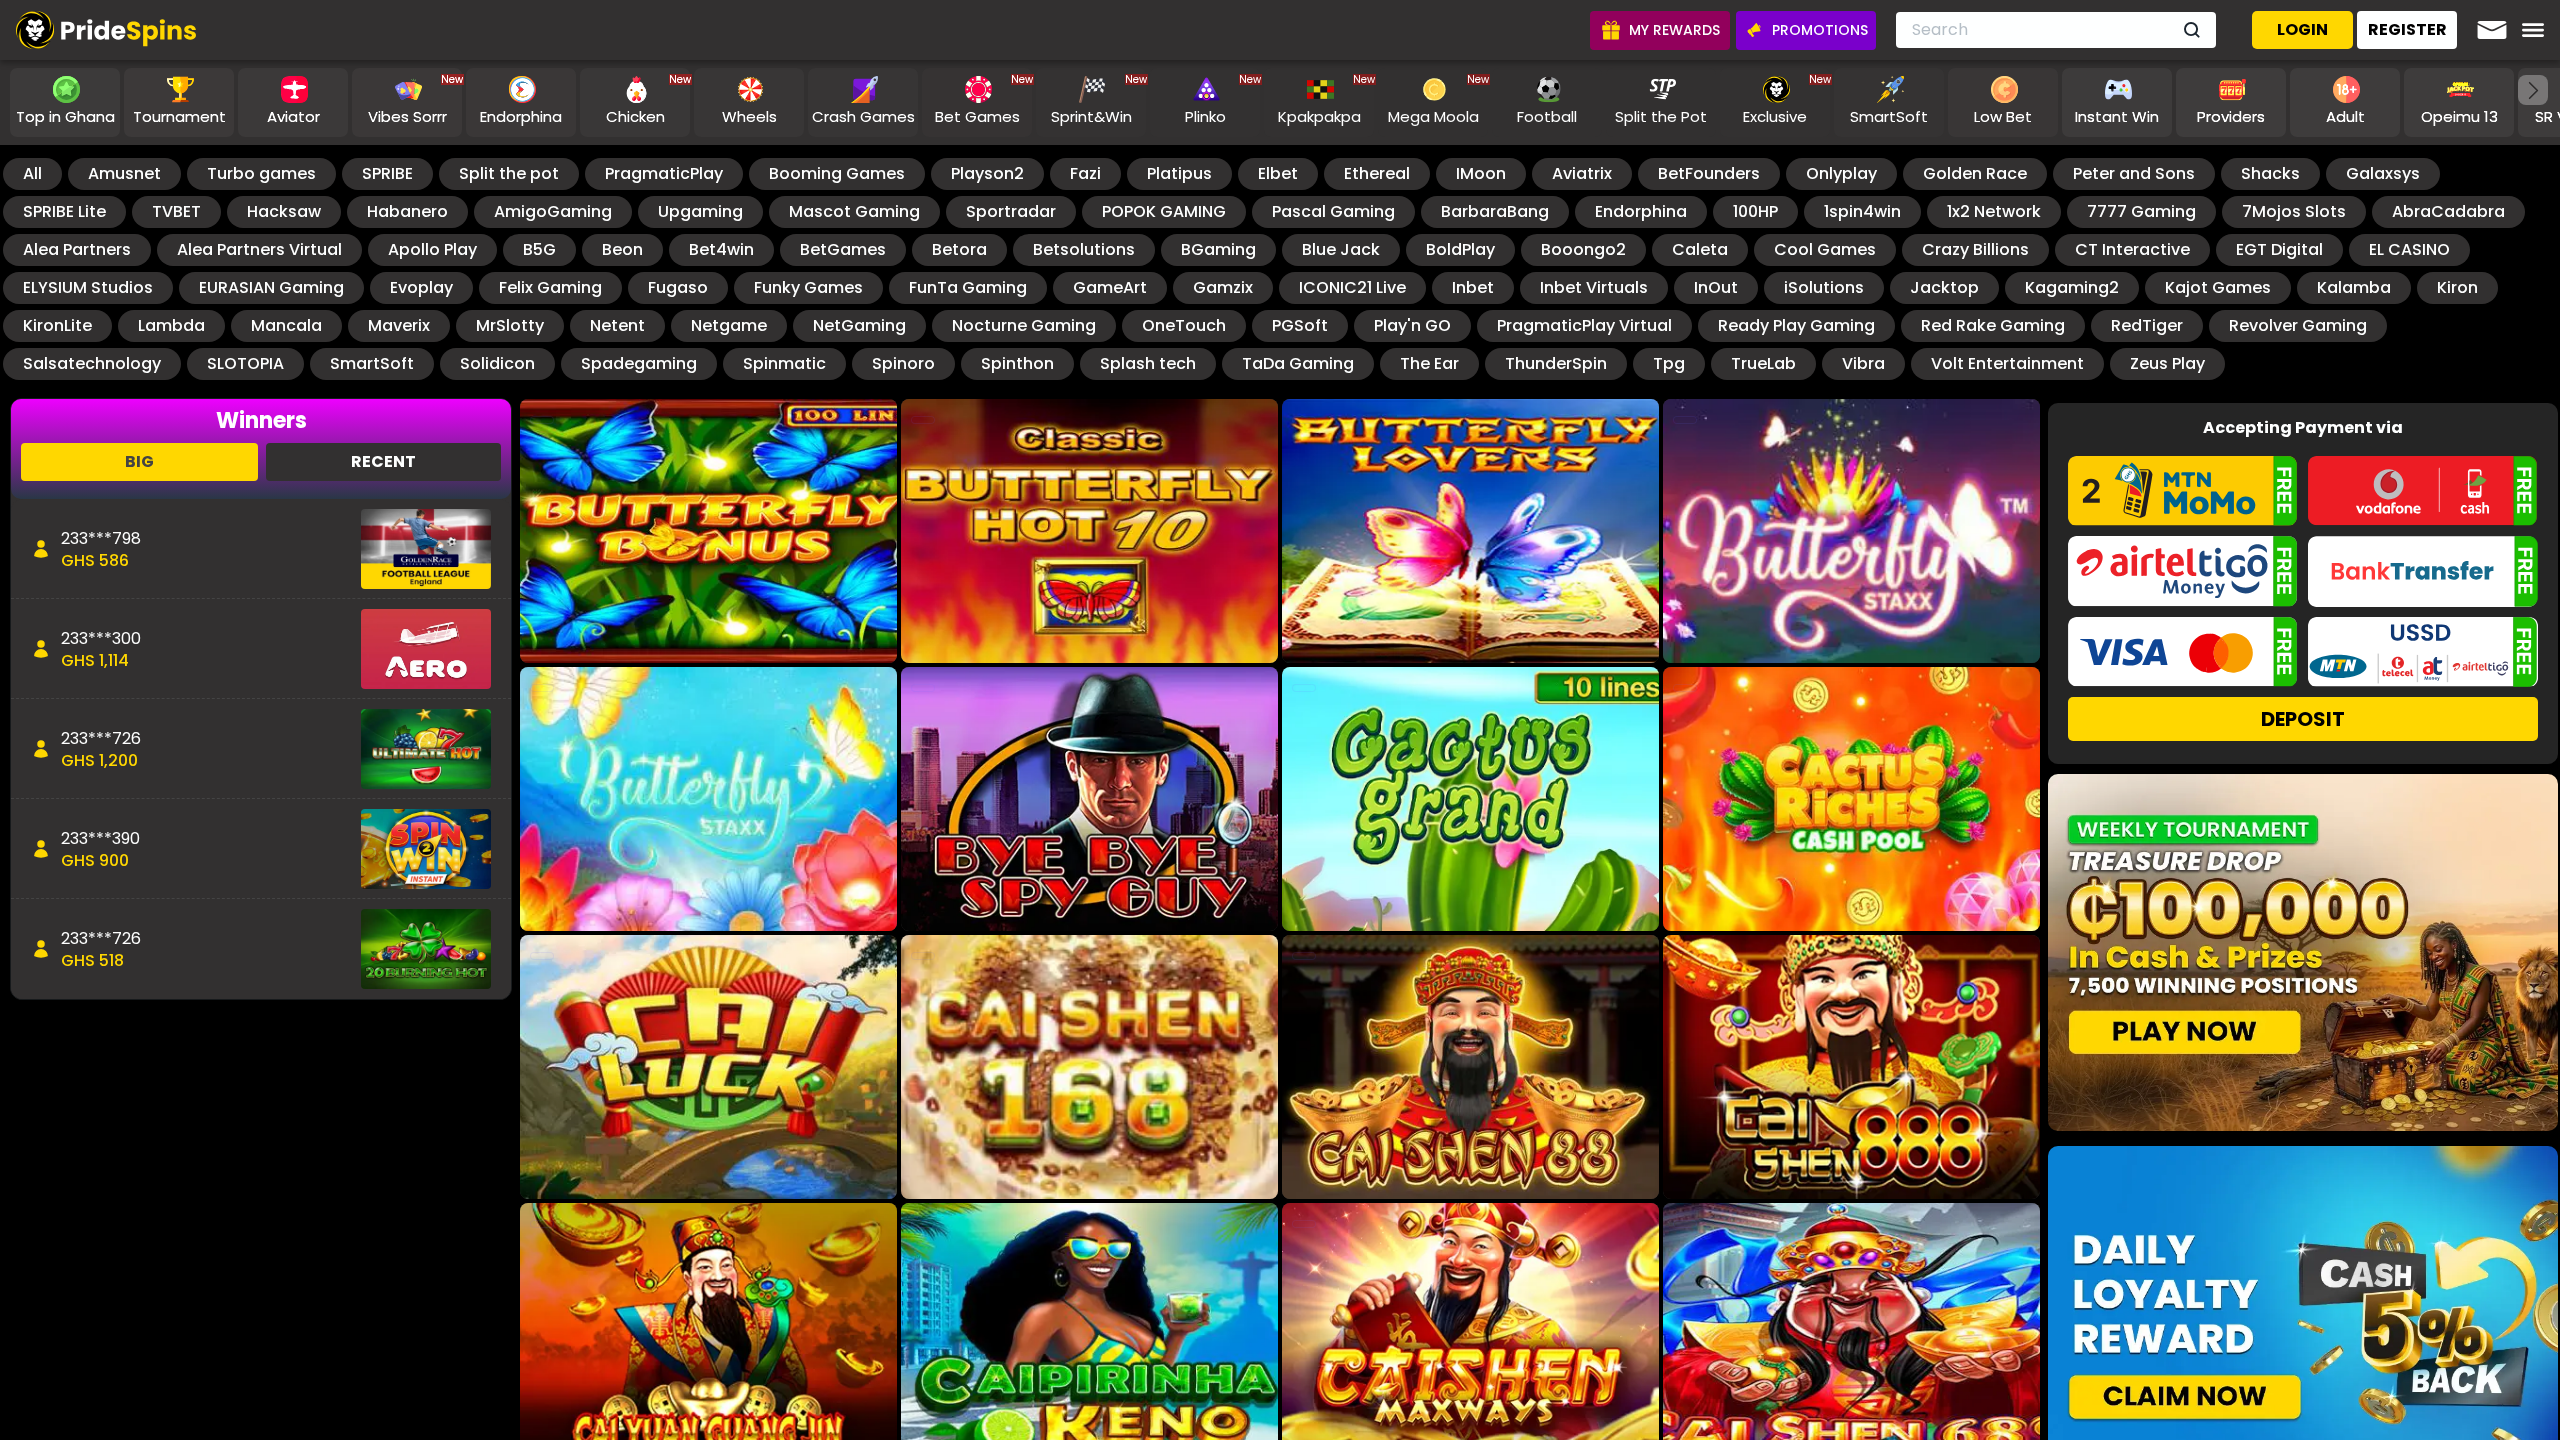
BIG (139, 461)
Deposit (2303, 719)
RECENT (383, 461)
